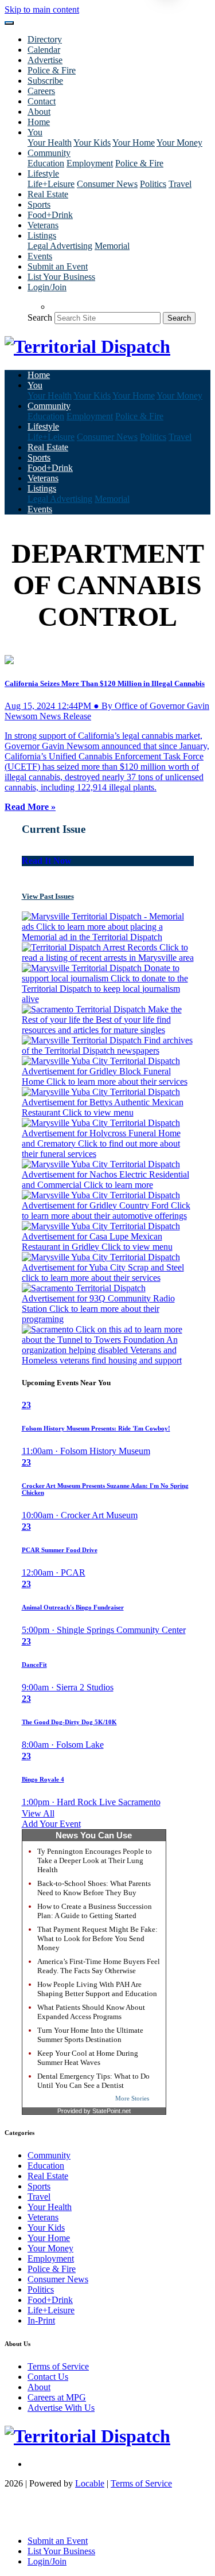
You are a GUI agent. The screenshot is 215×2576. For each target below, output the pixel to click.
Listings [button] (42, 235)
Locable (90, 2483)
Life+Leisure (51, 184)
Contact (42, 101)
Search (40, 317)
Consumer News (107, 184)
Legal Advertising (60, 246)
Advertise (45, 60)
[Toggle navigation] (9, 23)
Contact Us (48, 2377)
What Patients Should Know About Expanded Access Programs (91, 2012)
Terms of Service (58, 2366)
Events (40, 256)
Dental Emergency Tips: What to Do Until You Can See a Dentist (93, 2081)
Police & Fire (52, 70)
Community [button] (49, 153)
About (39, 112)
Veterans (43, 225)
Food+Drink (50, 215)
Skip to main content (42, 9)
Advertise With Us (61, 2408)
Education (46, 163)
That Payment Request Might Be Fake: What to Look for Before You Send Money (97, 1938)
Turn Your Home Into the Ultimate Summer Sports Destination (90, 2035)
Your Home (134, 143)
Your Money (179, 143)
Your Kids (92, 143)
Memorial (112, 246)
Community (49, 2155)
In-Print (41, 2320)
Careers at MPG (57, 2397)
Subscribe (45, 81)
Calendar (44, 50)
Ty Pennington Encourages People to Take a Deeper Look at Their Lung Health (95, 1860)
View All (38, 1813)
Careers (41, 91)
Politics (153, 184)
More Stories (132, 2098)
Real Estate (48, 194)
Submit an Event (58, 266)
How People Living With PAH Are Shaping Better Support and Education (97, 1989)
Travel (180, 184)
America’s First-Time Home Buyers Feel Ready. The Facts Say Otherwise (99, 1966)
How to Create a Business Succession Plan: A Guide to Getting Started (95, 1911)
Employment (90, 163)
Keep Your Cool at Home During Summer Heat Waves (88, 2058)
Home (39, 122)
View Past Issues (48, 896)
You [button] (35, 132)
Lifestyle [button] (43, 174)
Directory (45, 39)
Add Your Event (51, 1824)
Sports (39, 204)
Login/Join (47, 287)
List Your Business (61, 277)
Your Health (50, 143)
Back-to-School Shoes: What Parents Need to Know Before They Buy (94, 1888)
